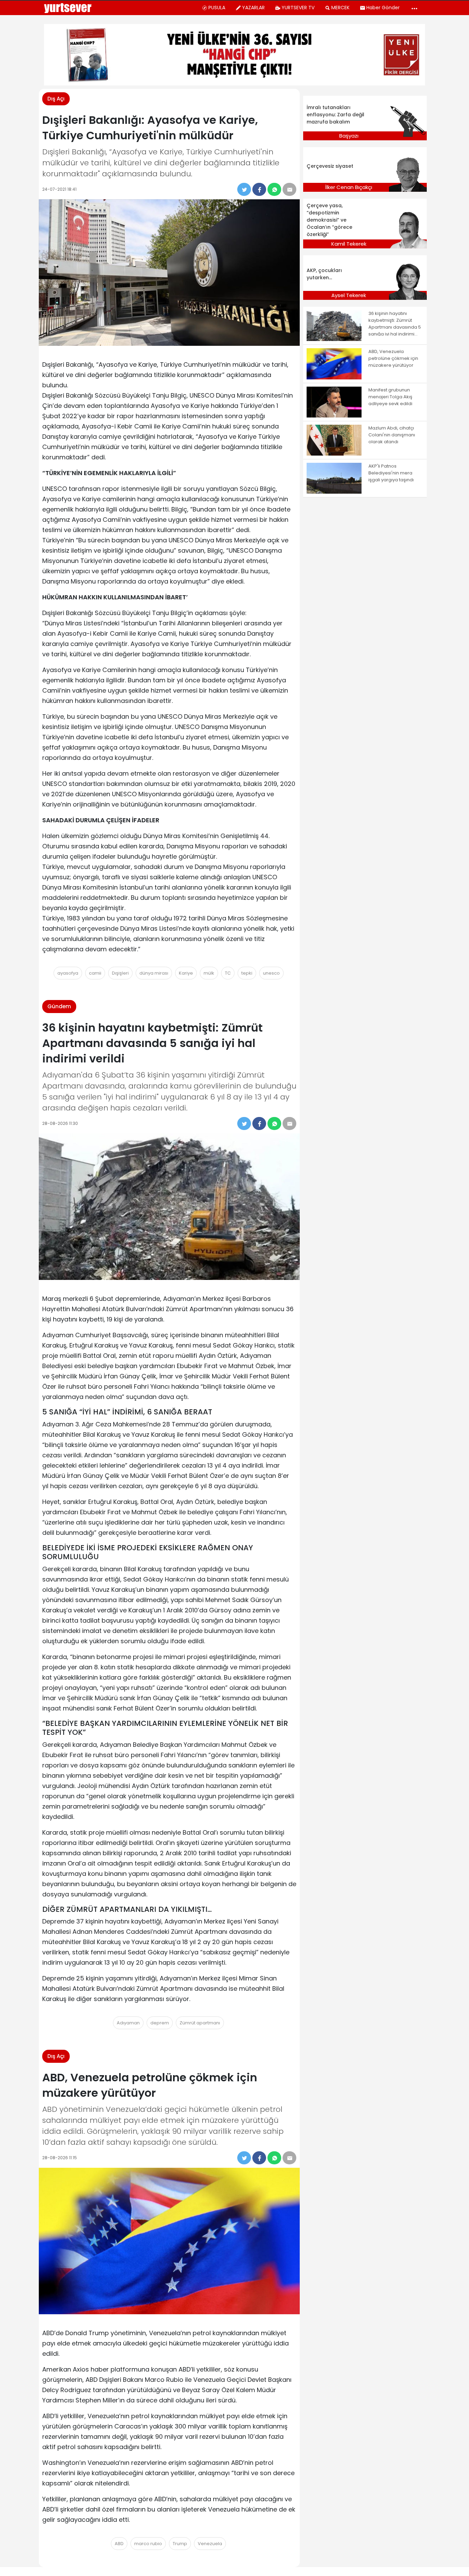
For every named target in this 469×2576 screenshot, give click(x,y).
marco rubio (148, 2544)
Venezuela (210, 2544)
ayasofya (68, 973)
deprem (160, 2023)
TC (228, 973)
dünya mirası (154, 973)
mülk (209, 973)
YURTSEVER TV (298, 8)
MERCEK (340, 8)
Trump (180, 2544)
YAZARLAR (253, 8)
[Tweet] (244, 189)
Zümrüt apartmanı (200, 2023)
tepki (247, 973)
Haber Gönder (383, 8)
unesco (271, 973)
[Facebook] (259, 189)
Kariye (186, 973)
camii (95, 973)
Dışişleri (120, 973)
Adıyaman (128, 2023)
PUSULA (217, 8)
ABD (119, 2544)
